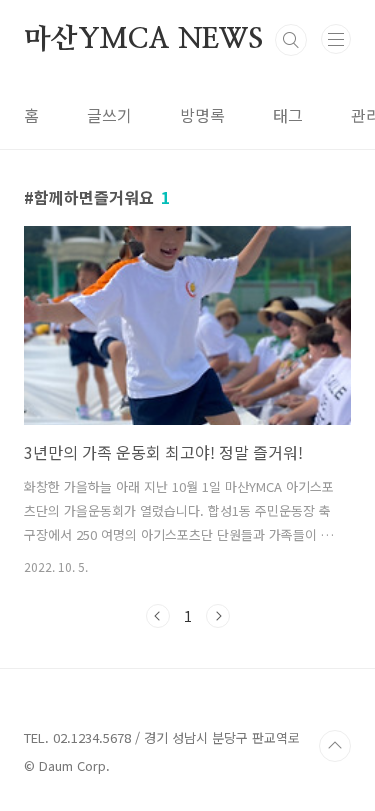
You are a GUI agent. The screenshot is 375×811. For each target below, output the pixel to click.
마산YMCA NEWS (143, 40)
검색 (291, 40)
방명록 (202, 115)
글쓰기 (109, 115)
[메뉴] (336, 39)
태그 (288, 115)
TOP (335, 746)
